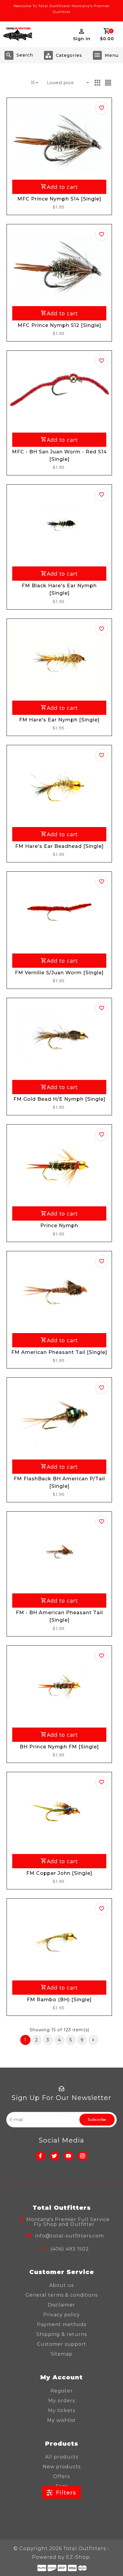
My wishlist (61, 2420)
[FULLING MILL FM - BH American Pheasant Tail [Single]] (59, 1552)
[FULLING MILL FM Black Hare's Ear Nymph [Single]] (59, 525)
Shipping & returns (62, 2334)
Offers (61, 2476)
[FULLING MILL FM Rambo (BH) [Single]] (59, 1939)
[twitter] (55, 2156)
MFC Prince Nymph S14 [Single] (59, 199)
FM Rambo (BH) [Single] (59, 2000)
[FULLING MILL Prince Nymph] (59, 1165)
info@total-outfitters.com (70, 2236)
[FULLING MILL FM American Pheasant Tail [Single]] (59, 1291)
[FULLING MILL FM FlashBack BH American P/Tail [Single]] (59, 1418)
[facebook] (41, 2156)
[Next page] (93, 2040)
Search (25, 55)
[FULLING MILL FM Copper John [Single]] (59, 1812)
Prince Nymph (59, 1226)
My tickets (62, 2410)
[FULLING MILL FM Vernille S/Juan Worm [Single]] (59, 912)
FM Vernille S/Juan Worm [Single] (59, 973)
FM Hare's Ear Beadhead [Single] (59, 846)
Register (62, 2391)
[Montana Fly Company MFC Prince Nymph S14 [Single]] (59, 138)
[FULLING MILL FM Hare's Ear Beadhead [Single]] (59, 785)
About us (61, 2285)
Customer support (62, 2344)
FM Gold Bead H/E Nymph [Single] (59, 1099)
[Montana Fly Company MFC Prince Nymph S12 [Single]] (59, 264)
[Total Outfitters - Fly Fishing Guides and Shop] (18, 34)
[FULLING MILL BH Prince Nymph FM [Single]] (59, 1686)
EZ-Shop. (79, 2557)
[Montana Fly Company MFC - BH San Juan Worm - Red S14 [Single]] (59, 391)
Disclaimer (61, 2305)
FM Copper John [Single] (59, 1873)
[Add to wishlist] (102, 108)
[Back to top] (111, 2561)
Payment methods (62, 2324)
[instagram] (83, 2156)
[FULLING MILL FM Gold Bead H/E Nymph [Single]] (59, 1038)
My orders (62, 2401)
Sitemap (62, 2354)
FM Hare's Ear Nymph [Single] (59, 720)
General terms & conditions (61, 2295)
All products (62, 2457)
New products (62, 2467)
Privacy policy (62, 2315)
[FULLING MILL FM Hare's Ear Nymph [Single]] (59, 659)
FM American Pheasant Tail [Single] (59, 1352)
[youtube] (69, 2156)
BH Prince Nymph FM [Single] (59, 1747)
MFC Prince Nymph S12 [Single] (59, 325)
